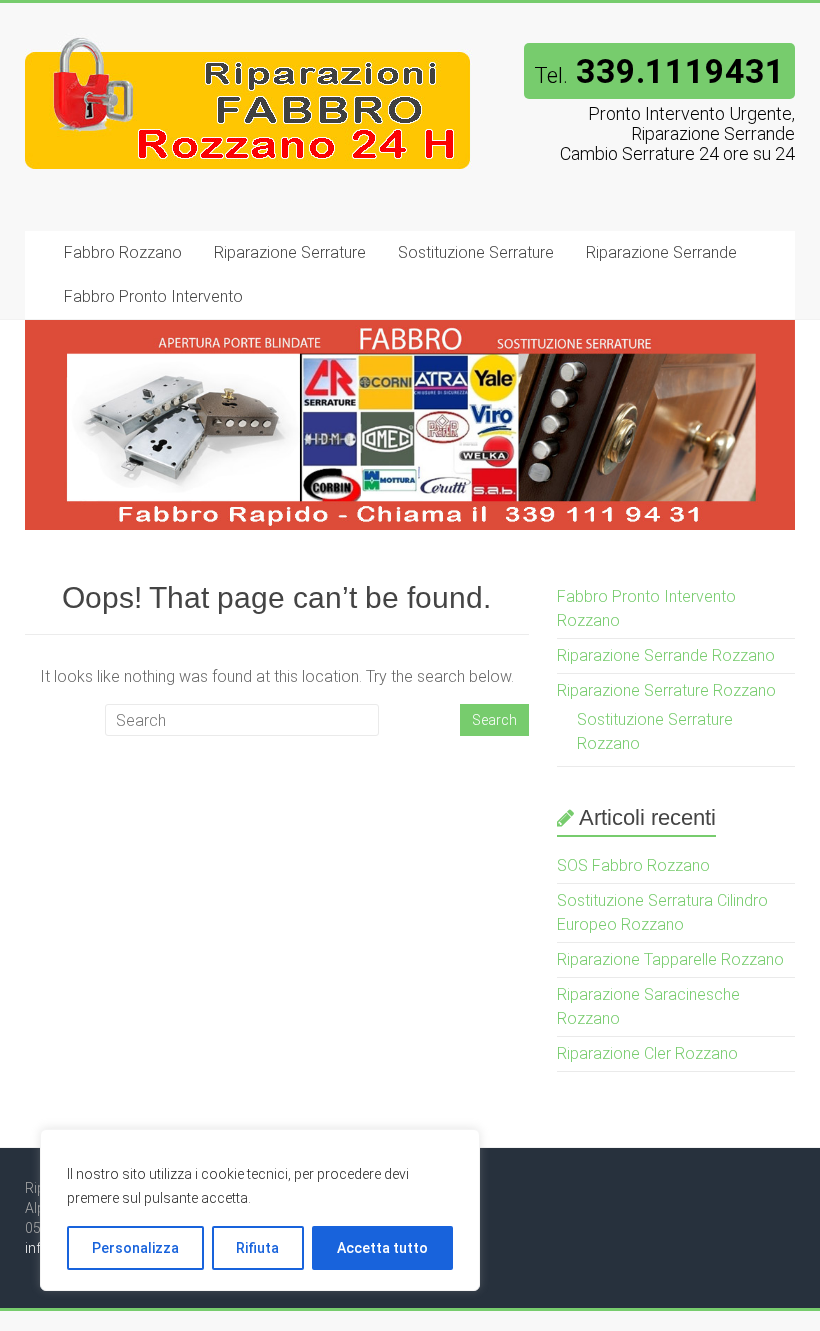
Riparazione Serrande (661, 252)
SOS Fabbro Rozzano (633, 865)
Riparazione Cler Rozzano (647, 1053)
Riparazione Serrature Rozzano (666, 690)
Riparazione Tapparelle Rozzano (670, 959)
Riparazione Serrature (290, 252)
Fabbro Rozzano (123, 252)
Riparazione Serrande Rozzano (666, 655)
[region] (260, 1210)
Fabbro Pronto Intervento (153, 296)
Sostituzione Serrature (476, 252)
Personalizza (135, 1248)
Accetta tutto (382, 1248)
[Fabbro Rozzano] (248, 42)
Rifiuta (257, 1248)
